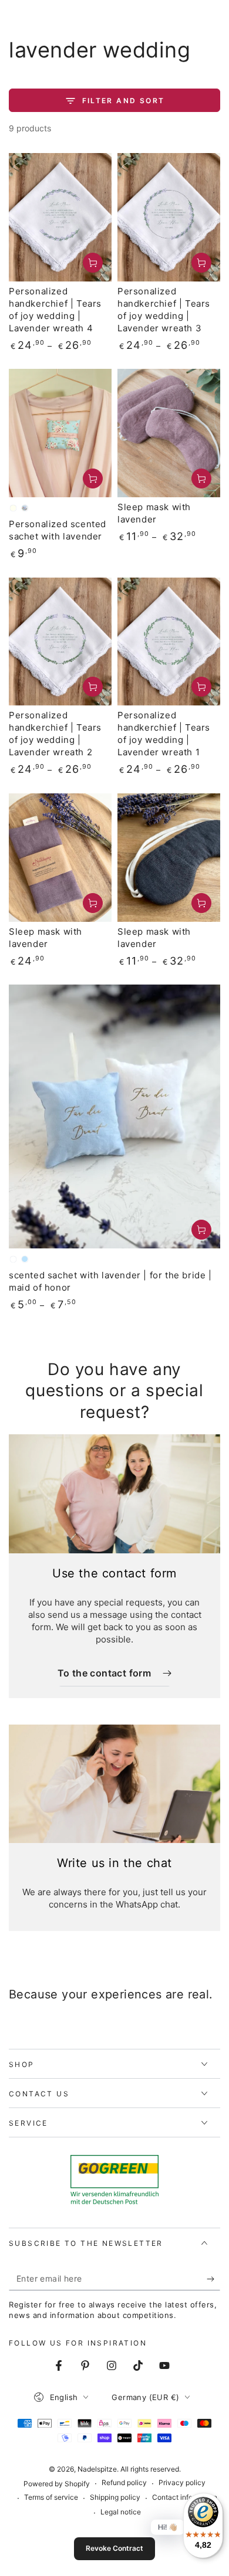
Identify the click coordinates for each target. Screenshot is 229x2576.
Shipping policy (115, 2497)
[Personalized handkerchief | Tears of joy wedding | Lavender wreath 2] (60, 642)
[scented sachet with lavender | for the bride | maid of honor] (114, 1116)
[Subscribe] (213, 2279)
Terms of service (51, 2497)
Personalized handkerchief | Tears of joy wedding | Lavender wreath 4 (55, 310)
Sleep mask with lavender (154, 513)
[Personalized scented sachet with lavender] (60, 433)
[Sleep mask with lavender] (169, 433)
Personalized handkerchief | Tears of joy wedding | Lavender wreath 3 (164, 310)
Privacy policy (182, 2482)
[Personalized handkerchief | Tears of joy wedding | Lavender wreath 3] (169, 217)
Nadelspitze (97, 2469)
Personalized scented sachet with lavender (58, 530)
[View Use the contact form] (114, 1494)
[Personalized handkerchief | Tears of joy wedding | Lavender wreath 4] (60, 217)
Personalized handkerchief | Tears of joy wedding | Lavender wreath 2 (55, 734)
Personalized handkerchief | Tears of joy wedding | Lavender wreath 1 (164, 734)
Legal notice (121, 2512)
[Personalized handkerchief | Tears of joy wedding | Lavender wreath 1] (169, 642)
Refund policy (124, 2482)
